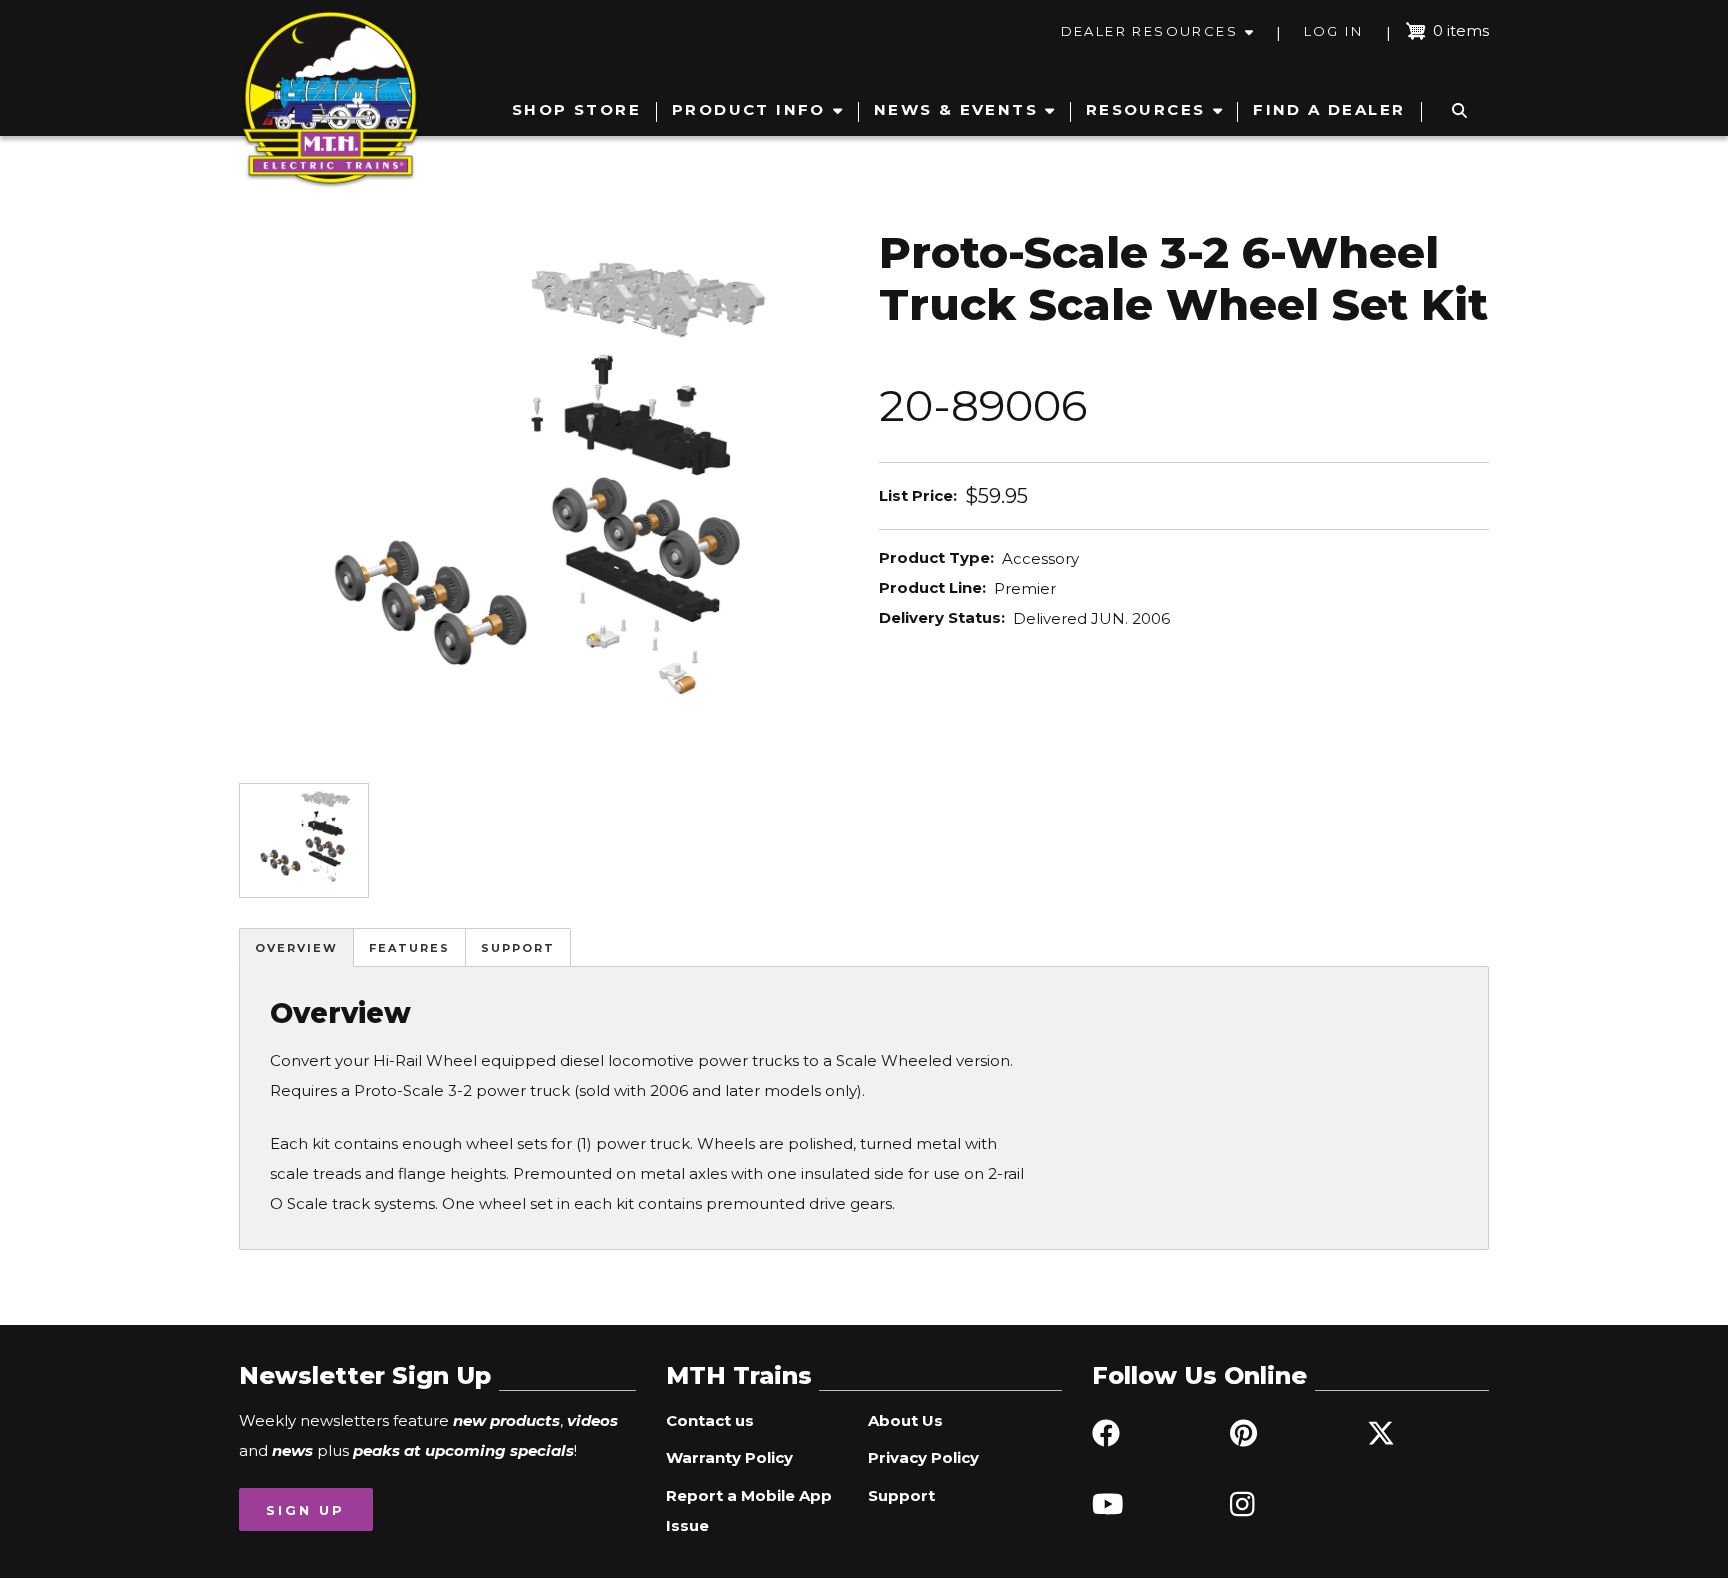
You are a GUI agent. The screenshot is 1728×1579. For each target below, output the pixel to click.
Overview (296, 948)
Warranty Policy (729, 1457)
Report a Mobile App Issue (749, 1510)
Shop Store (576, 109)
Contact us (710, 1420)
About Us (905, 1420)
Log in (1333, 31)
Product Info (749, 109)
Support (518, 948)
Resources (1146, 109)
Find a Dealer (1329, 109)
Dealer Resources (1149, 31)
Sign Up (305, 1510)
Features (409, 948)
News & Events (956, 109)
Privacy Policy (923, 1457)
